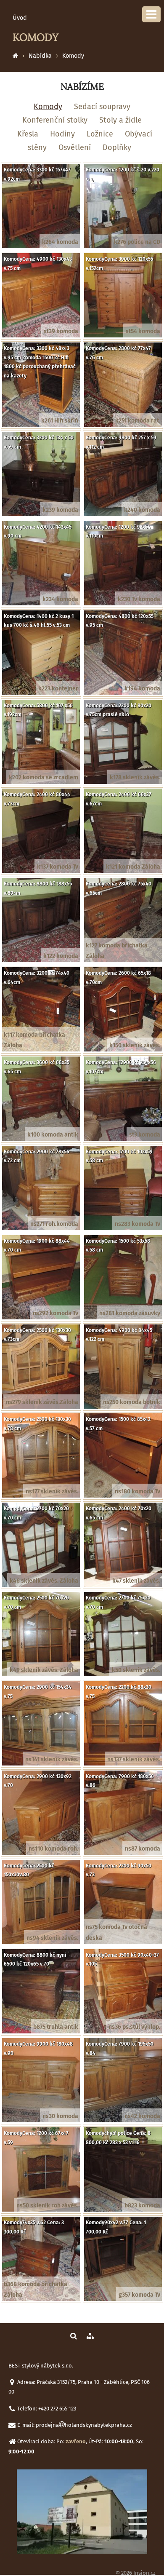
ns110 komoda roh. (53, 1849)
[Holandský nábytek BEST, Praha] (15, 56)
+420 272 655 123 (57, 2409)
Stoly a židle (120, 120)
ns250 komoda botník (132, 1402)
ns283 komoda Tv (138, 1224)
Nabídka (40, 56)
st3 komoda (145, 1135)
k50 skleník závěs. (136, 1670)
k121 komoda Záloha (133, 867)
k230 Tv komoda (139, 599)
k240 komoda (142, 510)
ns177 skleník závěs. (52, 1491)
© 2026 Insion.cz (136, 2573)
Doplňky (117, 147)
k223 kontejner (58, 689)
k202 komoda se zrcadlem (44, 777)
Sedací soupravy (102, 107)
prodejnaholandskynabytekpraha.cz (84, 2425)
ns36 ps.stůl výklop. (134, 2027)
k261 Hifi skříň (60, 421)
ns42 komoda (142, 2116)
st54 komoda (143, 331)
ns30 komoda (60, 2116)
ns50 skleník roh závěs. (47, 2206)
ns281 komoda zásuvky (130, 1313)
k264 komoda (60, 242)
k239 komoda (60, 510)
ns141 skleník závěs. (52, 1759)
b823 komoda (142, 2206)
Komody (73, 56)
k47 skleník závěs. (136, 1581)
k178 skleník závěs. (135, 777)
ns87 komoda (143, 1849)
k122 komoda (61, 956)
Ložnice (100, 134)
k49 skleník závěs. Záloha (44, 1670)
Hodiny (62, 134)
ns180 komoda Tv (138, 1491)
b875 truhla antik (56, 2027)
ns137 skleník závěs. (134, 1759)
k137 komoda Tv (58, 867)
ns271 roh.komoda (54, 1224)
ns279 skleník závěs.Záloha (42, 1402)
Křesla (28, 134)
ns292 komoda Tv (56, 1313)
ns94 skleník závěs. (52, 1938)
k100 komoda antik (53, 1135)
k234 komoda (60, 599)
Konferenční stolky (55, 120)
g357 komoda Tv (139, 2295)
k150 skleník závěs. (135, 1045)
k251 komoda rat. (138, 421)
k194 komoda (142, 689)
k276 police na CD (137, 242)
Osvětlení (75, 147)
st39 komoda (61, 331)
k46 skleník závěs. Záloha (44, 1581)
